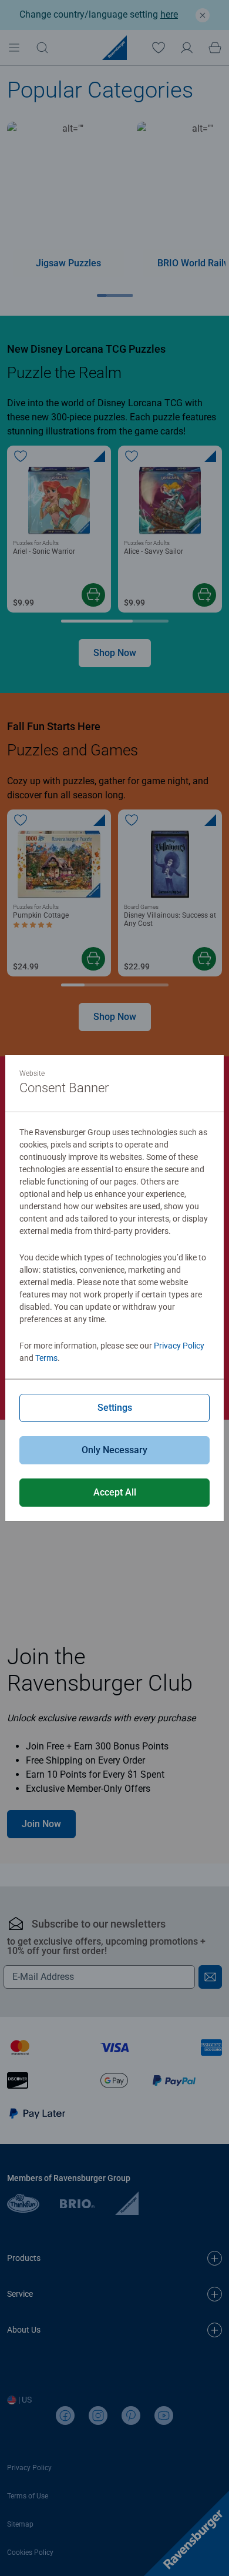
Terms (46, 1358)
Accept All (115, 1492)
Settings (115, 1408)
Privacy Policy (179, 1346)
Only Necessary (114, 1450)
